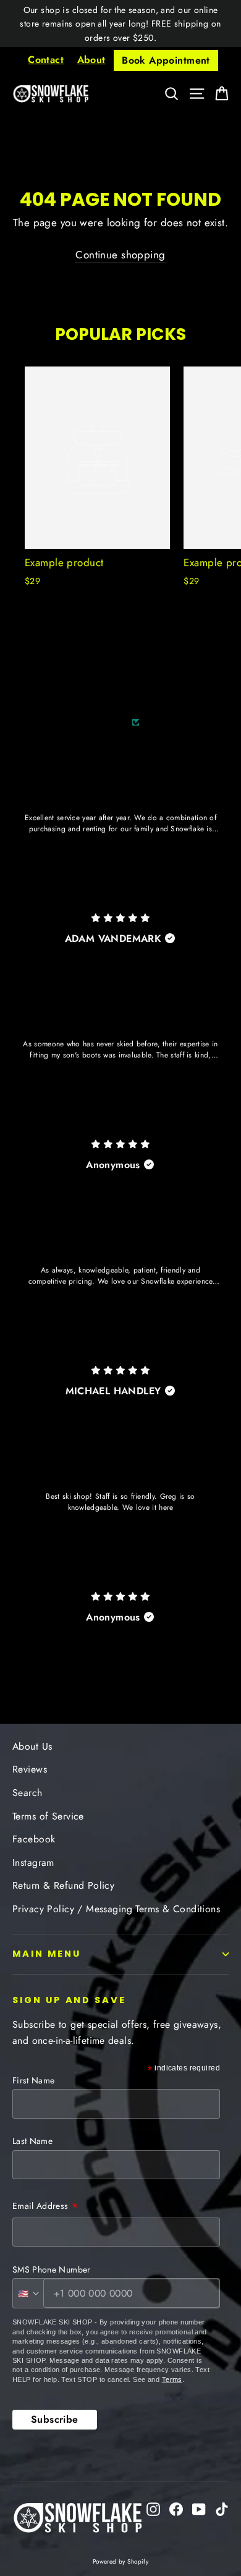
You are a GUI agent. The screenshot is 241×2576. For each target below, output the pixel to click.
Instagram (33, 1862)
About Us (32, 1746)
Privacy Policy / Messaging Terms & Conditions (116, 1909)
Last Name (32, 2141)
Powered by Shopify (121, 2561)
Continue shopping (120, 255)
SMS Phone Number (52, 2269)
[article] (120, 847)
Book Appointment (166, 60)
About (91, 60)
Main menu (46, 1954)
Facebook (34, 1839)
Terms (172, 2379)
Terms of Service (48, 1816)
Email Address (45, 2207)
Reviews (30, 1769)
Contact (46, 60)
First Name (34, 2080)
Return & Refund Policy (63, 1885)
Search (27, 1793)
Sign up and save (69, 2000)
